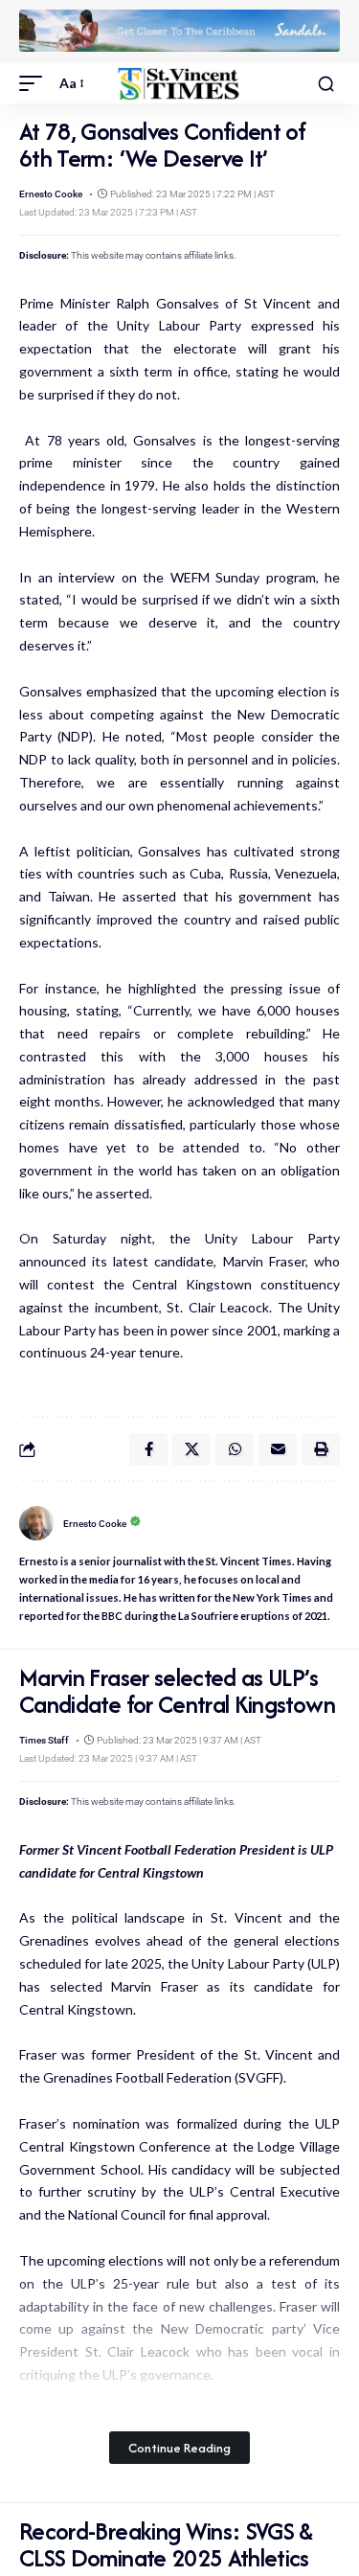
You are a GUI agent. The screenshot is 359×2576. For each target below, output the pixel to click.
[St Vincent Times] (180, 84)
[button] (35, 83)
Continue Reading (179, 2448)
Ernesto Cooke (51, 194)
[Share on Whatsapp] (235, 1449)
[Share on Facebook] (148, 1449)
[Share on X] (191, 1449)
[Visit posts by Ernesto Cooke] (36, 1523)
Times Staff (44, 1740)
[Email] (278, 1449)
